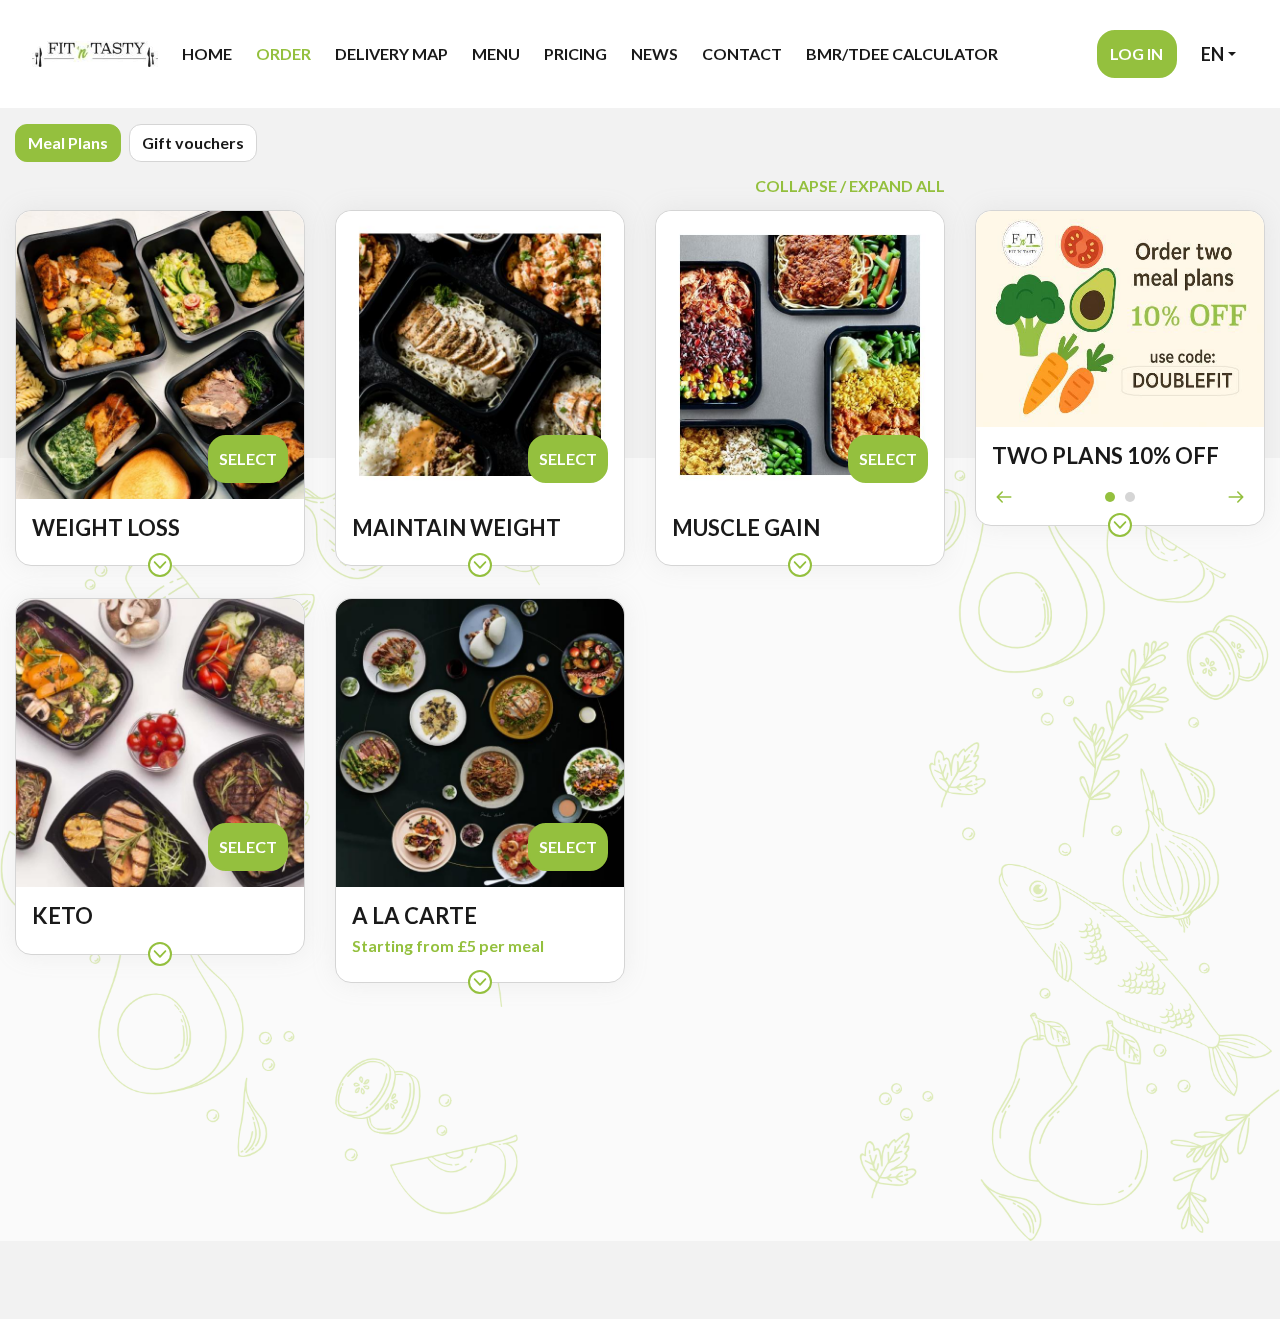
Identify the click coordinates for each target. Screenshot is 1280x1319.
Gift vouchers (193, 142)
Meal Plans (68, 142)
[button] (1137, 54)
